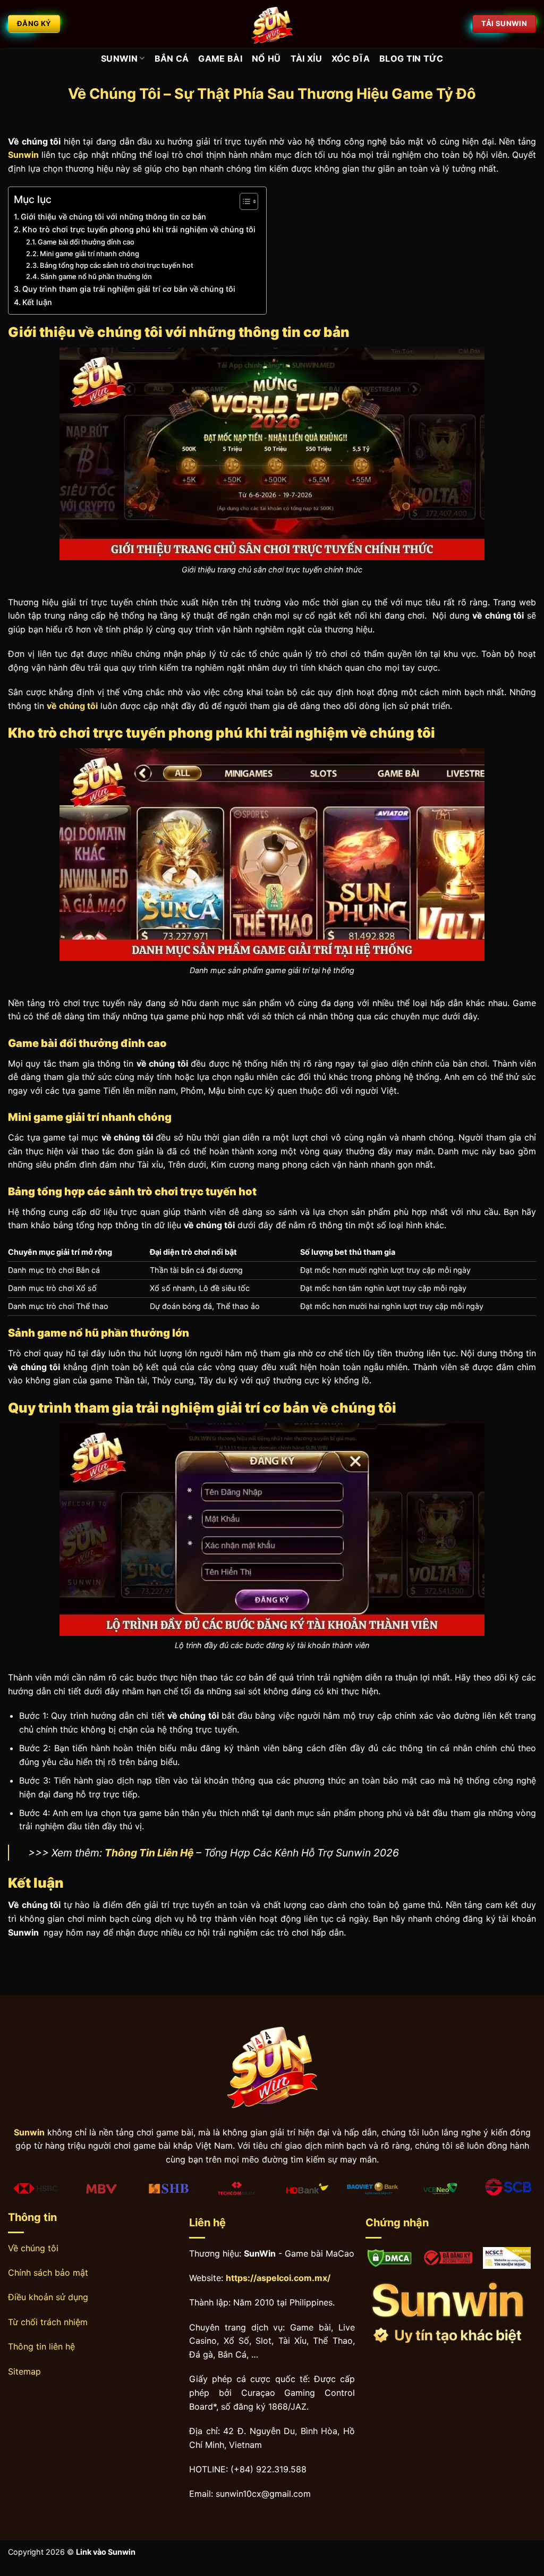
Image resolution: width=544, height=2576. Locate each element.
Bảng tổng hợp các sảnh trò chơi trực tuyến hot (117, 265)
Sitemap (24, 2371)
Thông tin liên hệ (41, 2346)
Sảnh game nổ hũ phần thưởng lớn (96, 276)
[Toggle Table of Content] (244, 201)
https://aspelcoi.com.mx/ (278, 2278)
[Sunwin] (272, 24)
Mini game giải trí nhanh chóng (90, 254)
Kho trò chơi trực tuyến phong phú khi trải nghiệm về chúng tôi (139, 229)
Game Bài (220, 58)
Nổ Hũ (266, 58)
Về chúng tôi (33, 2248)
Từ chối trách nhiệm (48, 2322)
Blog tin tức (411, 58)
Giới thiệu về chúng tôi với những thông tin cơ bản (113, 217)
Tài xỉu (306, 58)
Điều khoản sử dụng (48, 2297)
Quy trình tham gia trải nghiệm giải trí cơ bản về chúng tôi (129, 289)
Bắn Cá (172, 58)
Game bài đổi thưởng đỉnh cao (86, 242)
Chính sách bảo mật (48, 2273)
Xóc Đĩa (351, 58)
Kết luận (37, 302)
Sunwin (119, 58)
